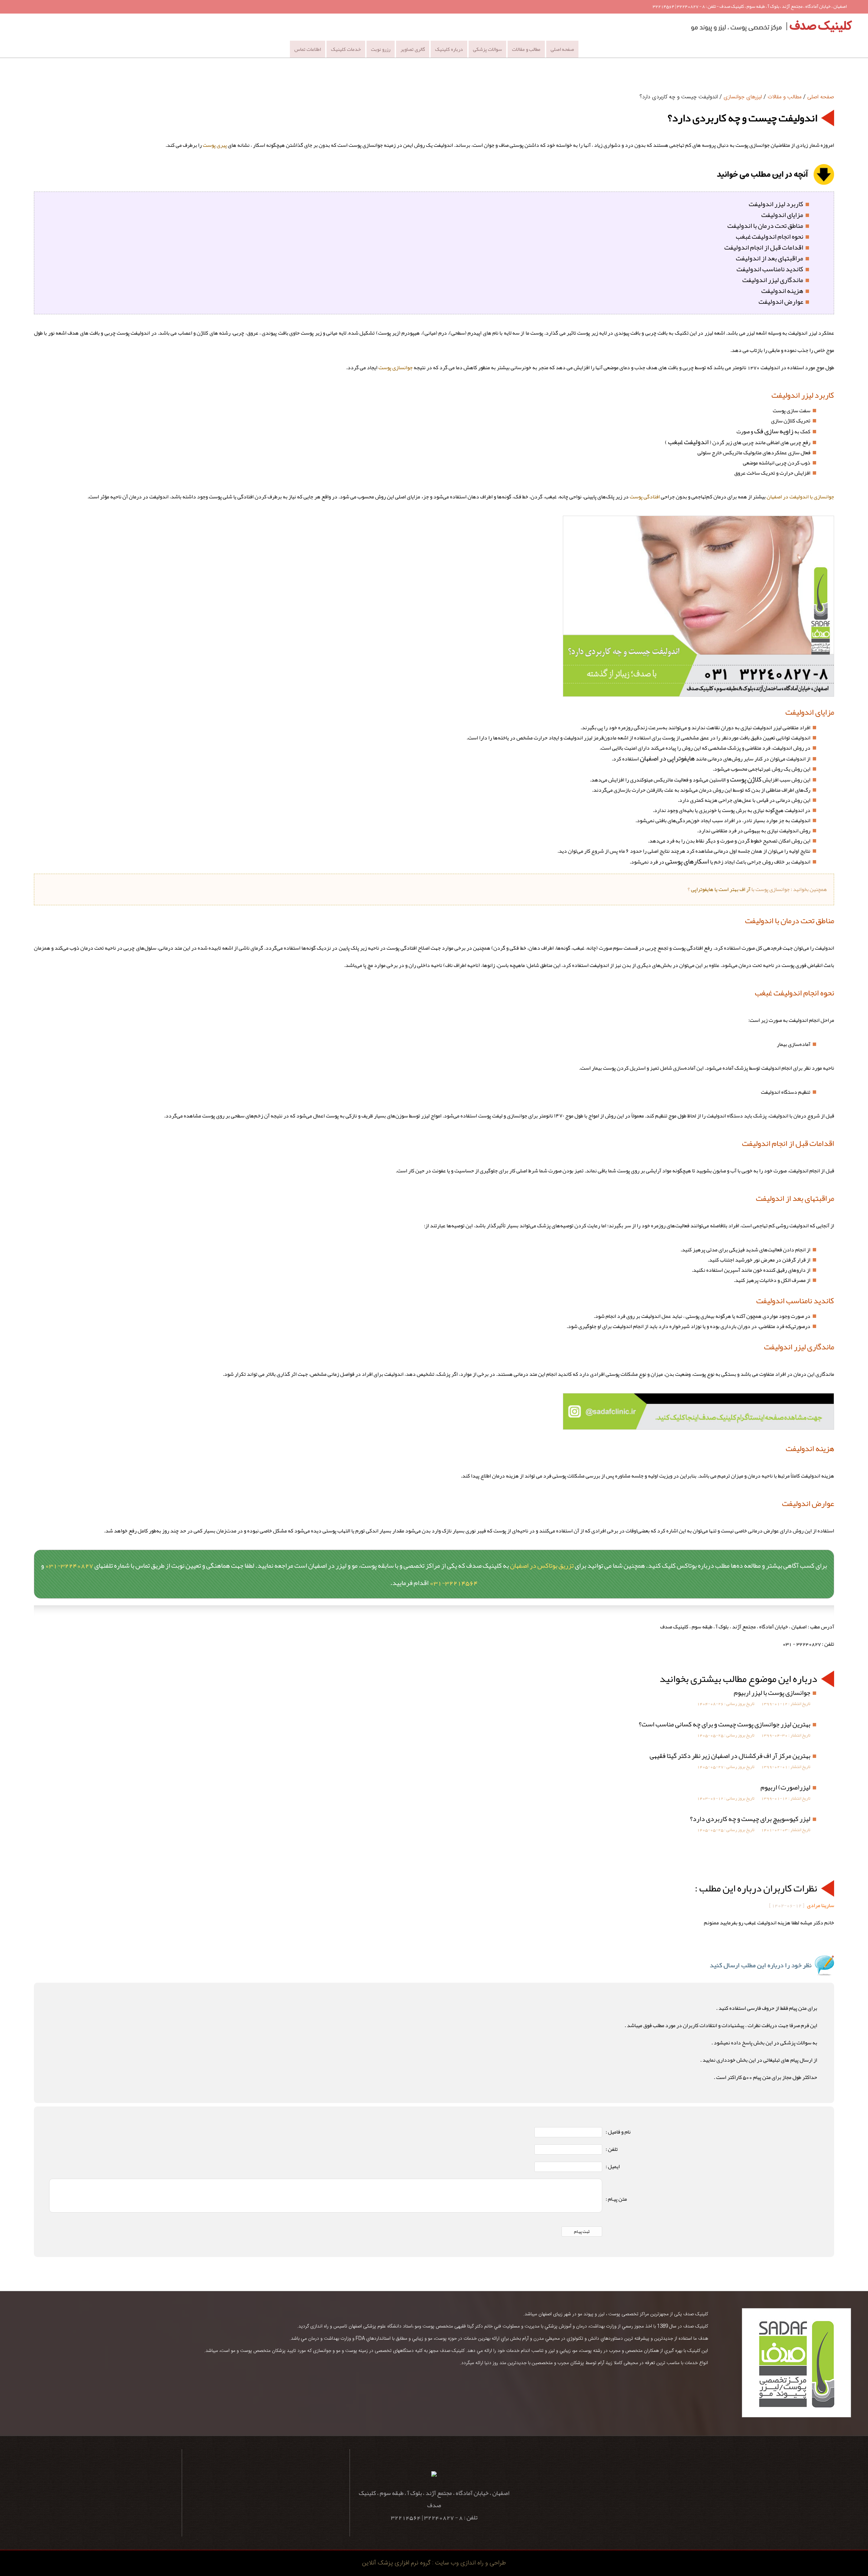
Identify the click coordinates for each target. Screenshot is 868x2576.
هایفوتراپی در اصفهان (667, 758)
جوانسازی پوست (396, 368)
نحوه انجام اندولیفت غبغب (770, 236)
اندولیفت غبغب (688, 442)
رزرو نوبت (381, 49)
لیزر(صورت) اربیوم (785, 1787)
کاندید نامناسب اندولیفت (770, 269)
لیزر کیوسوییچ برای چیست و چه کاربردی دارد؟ (750, 1819)
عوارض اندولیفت (781, 301)
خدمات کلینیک (346, 49)
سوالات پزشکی (487, 49)
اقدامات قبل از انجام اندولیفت (764, 247)
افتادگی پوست (645, 497)
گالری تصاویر (413, 49)
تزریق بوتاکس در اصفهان (542, 1565)
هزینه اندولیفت (782, 291)
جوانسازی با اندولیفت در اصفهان (800, 497)
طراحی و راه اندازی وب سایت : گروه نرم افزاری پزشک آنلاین (434, 2563)
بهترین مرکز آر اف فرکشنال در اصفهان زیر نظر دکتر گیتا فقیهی (730, 1756)
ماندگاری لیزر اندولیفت (773, 280)
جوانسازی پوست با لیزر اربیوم (772, 1692)
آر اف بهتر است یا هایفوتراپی (721, 889)
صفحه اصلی (562, 49)
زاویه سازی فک (774, 431)
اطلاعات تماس (308, 49)
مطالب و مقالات (526, 49)
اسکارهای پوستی (687, 861)
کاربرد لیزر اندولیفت (776, 204)
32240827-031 (69, 1565)
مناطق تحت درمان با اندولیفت (765, 225)
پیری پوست (215, 145)
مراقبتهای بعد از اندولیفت (770, 258)
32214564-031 (454, 1583)
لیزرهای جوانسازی (743, 97)
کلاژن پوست (746, 779)
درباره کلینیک (449, 49)
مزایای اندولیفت (782, 215)
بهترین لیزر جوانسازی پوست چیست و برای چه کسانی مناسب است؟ (725, 1724)
